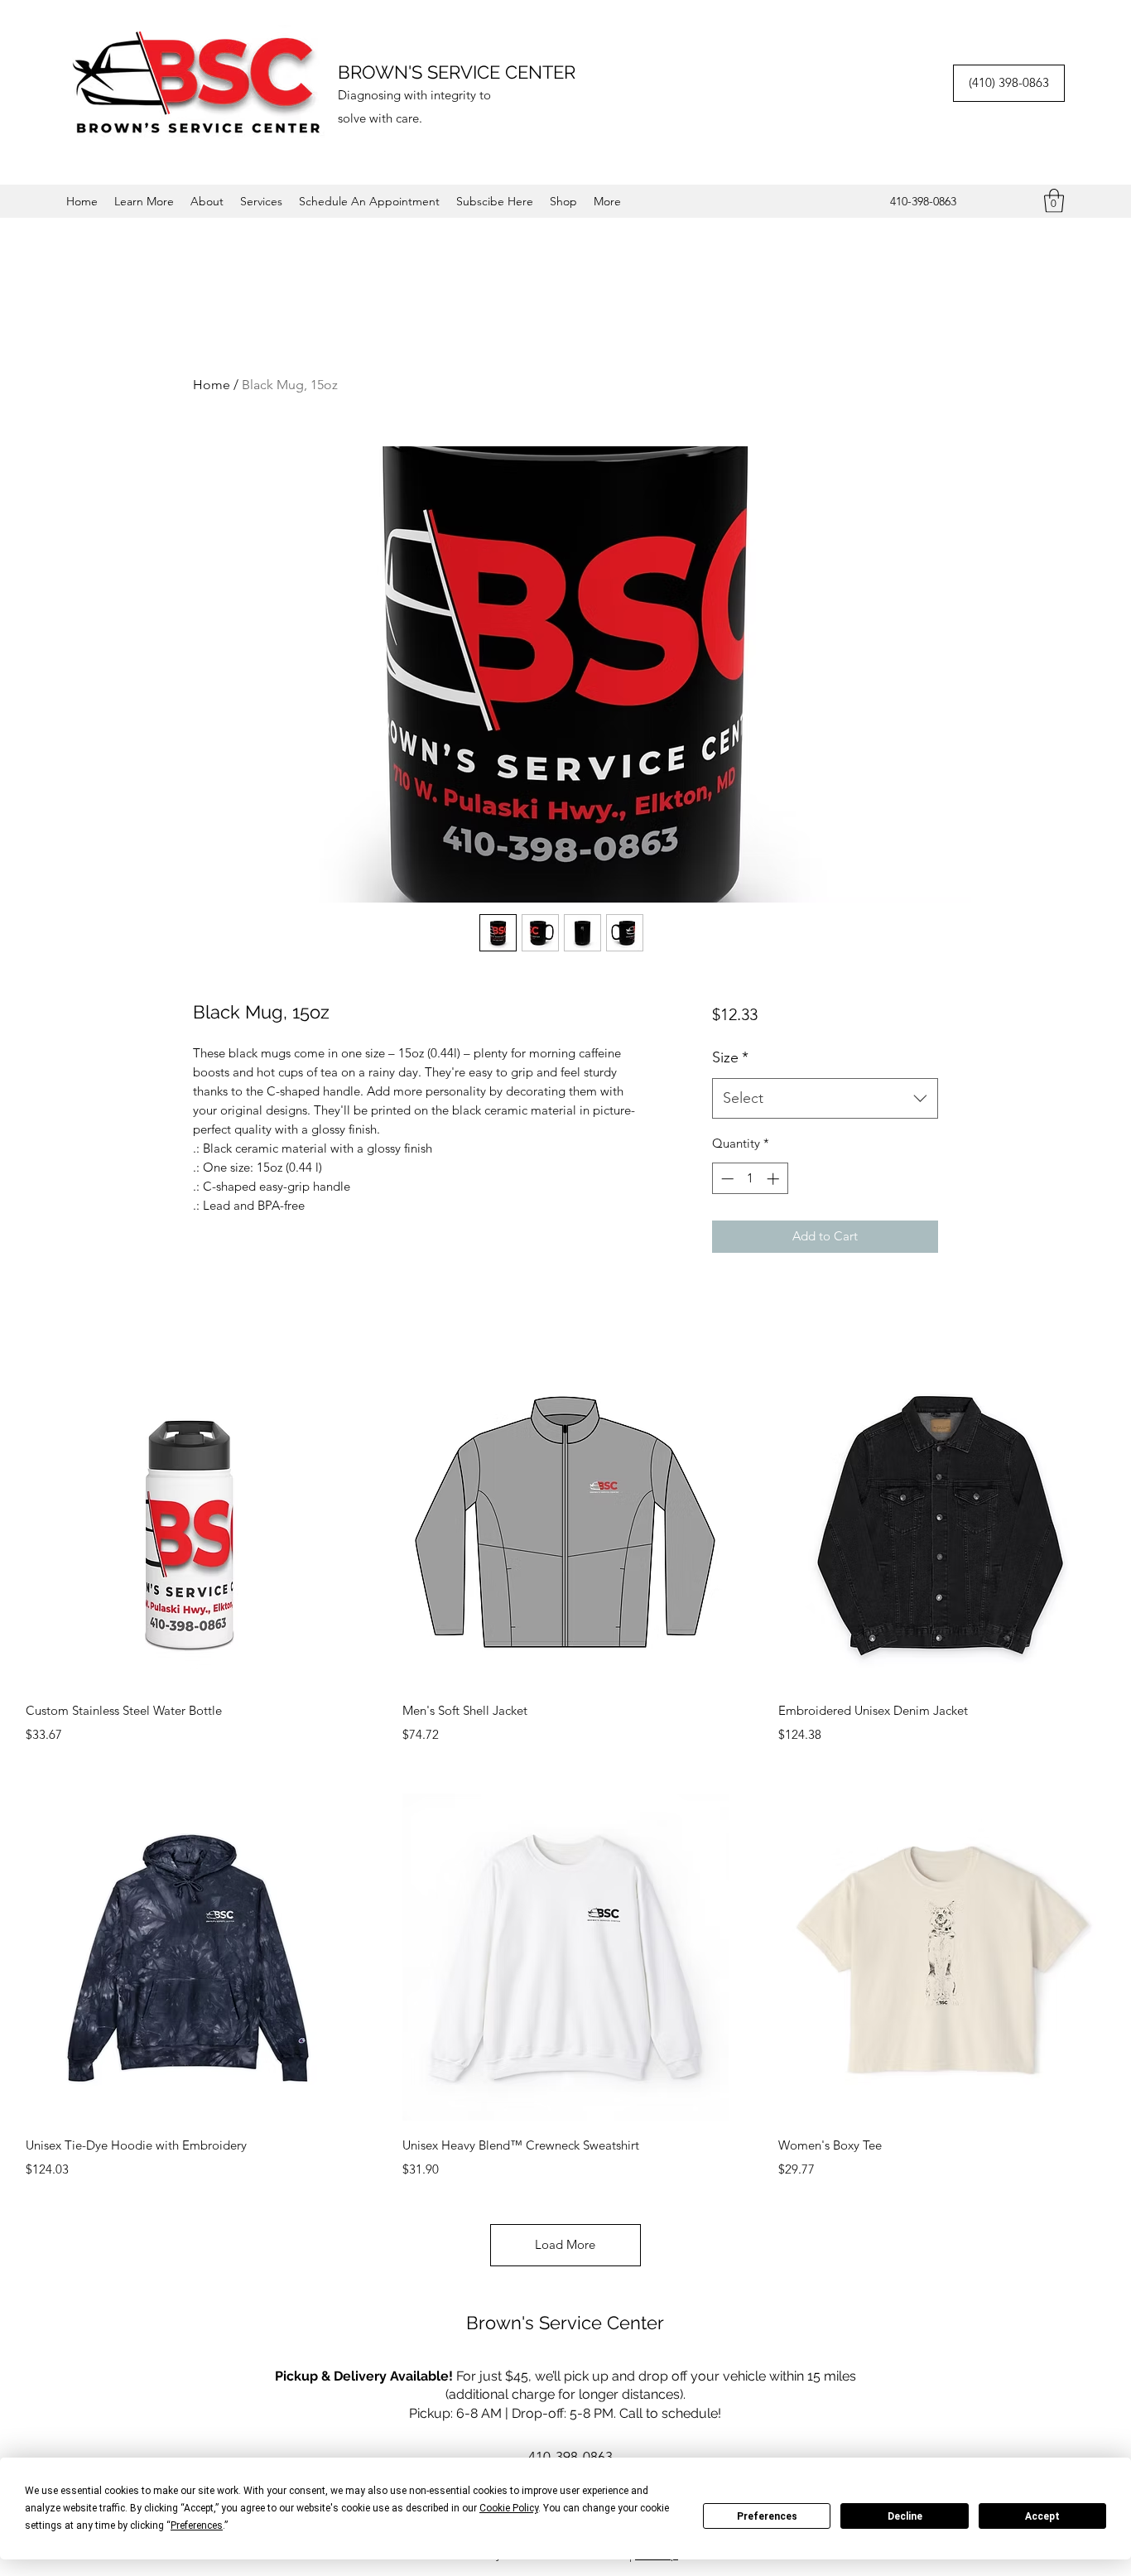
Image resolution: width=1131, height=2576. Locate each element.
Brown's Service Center (565, 2323)
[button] (144, 201)
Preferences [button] (197, 2525)
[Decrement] (726, 1179)
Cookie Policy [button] (509, 2508)
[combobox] (825, 1099)
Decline (905, 2516)
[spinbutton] (750, 1179)
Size (730, 1057)
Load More (565, 2244)
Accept (1042, 2516)
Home (212, 385)
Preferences (767, 2516)
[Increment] (775, 1179)
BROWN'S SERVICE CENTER (457, 72)
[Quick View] (189, 1522)
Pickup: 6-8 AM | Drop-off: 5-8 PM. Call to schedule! (565, 2413)
